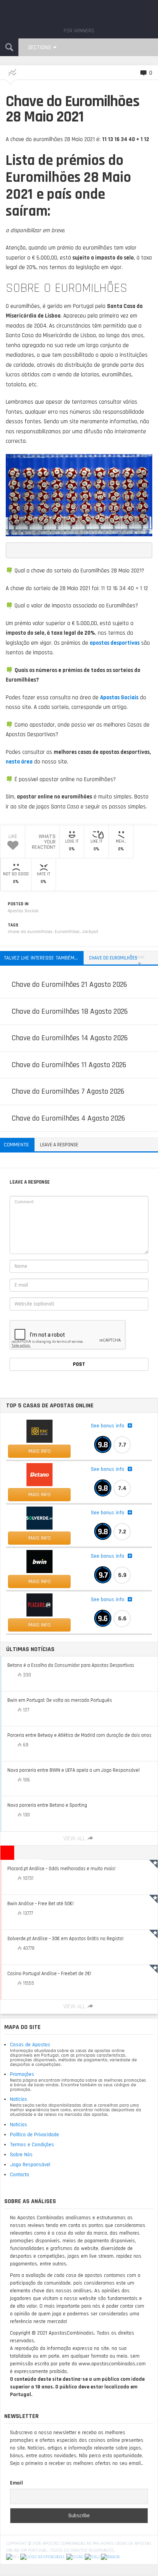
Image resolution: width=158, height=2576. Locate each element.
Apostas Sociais (23, 911)
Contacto (20, 2175)
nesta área (19, 762)
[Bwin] (39, 1562)
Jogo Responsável (30, 2165)
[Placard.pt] (39, 1605)
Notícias (19, 2099)
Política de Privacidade (35, 2135)
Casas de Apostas (30, 2045)
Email (16, 2483)
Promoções (22, 2074)
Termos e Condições (32, 2145)
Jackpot (90, 932)
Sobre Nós (21, 2155)
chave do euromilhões (30, 932)
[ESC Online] (39, 1431)
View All (74, 1838)
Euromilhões (67, 932)
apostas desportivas (115, 643)
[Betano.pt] (39, 1475)
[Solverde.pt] (39, 1518)
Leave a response (59, 1145)
